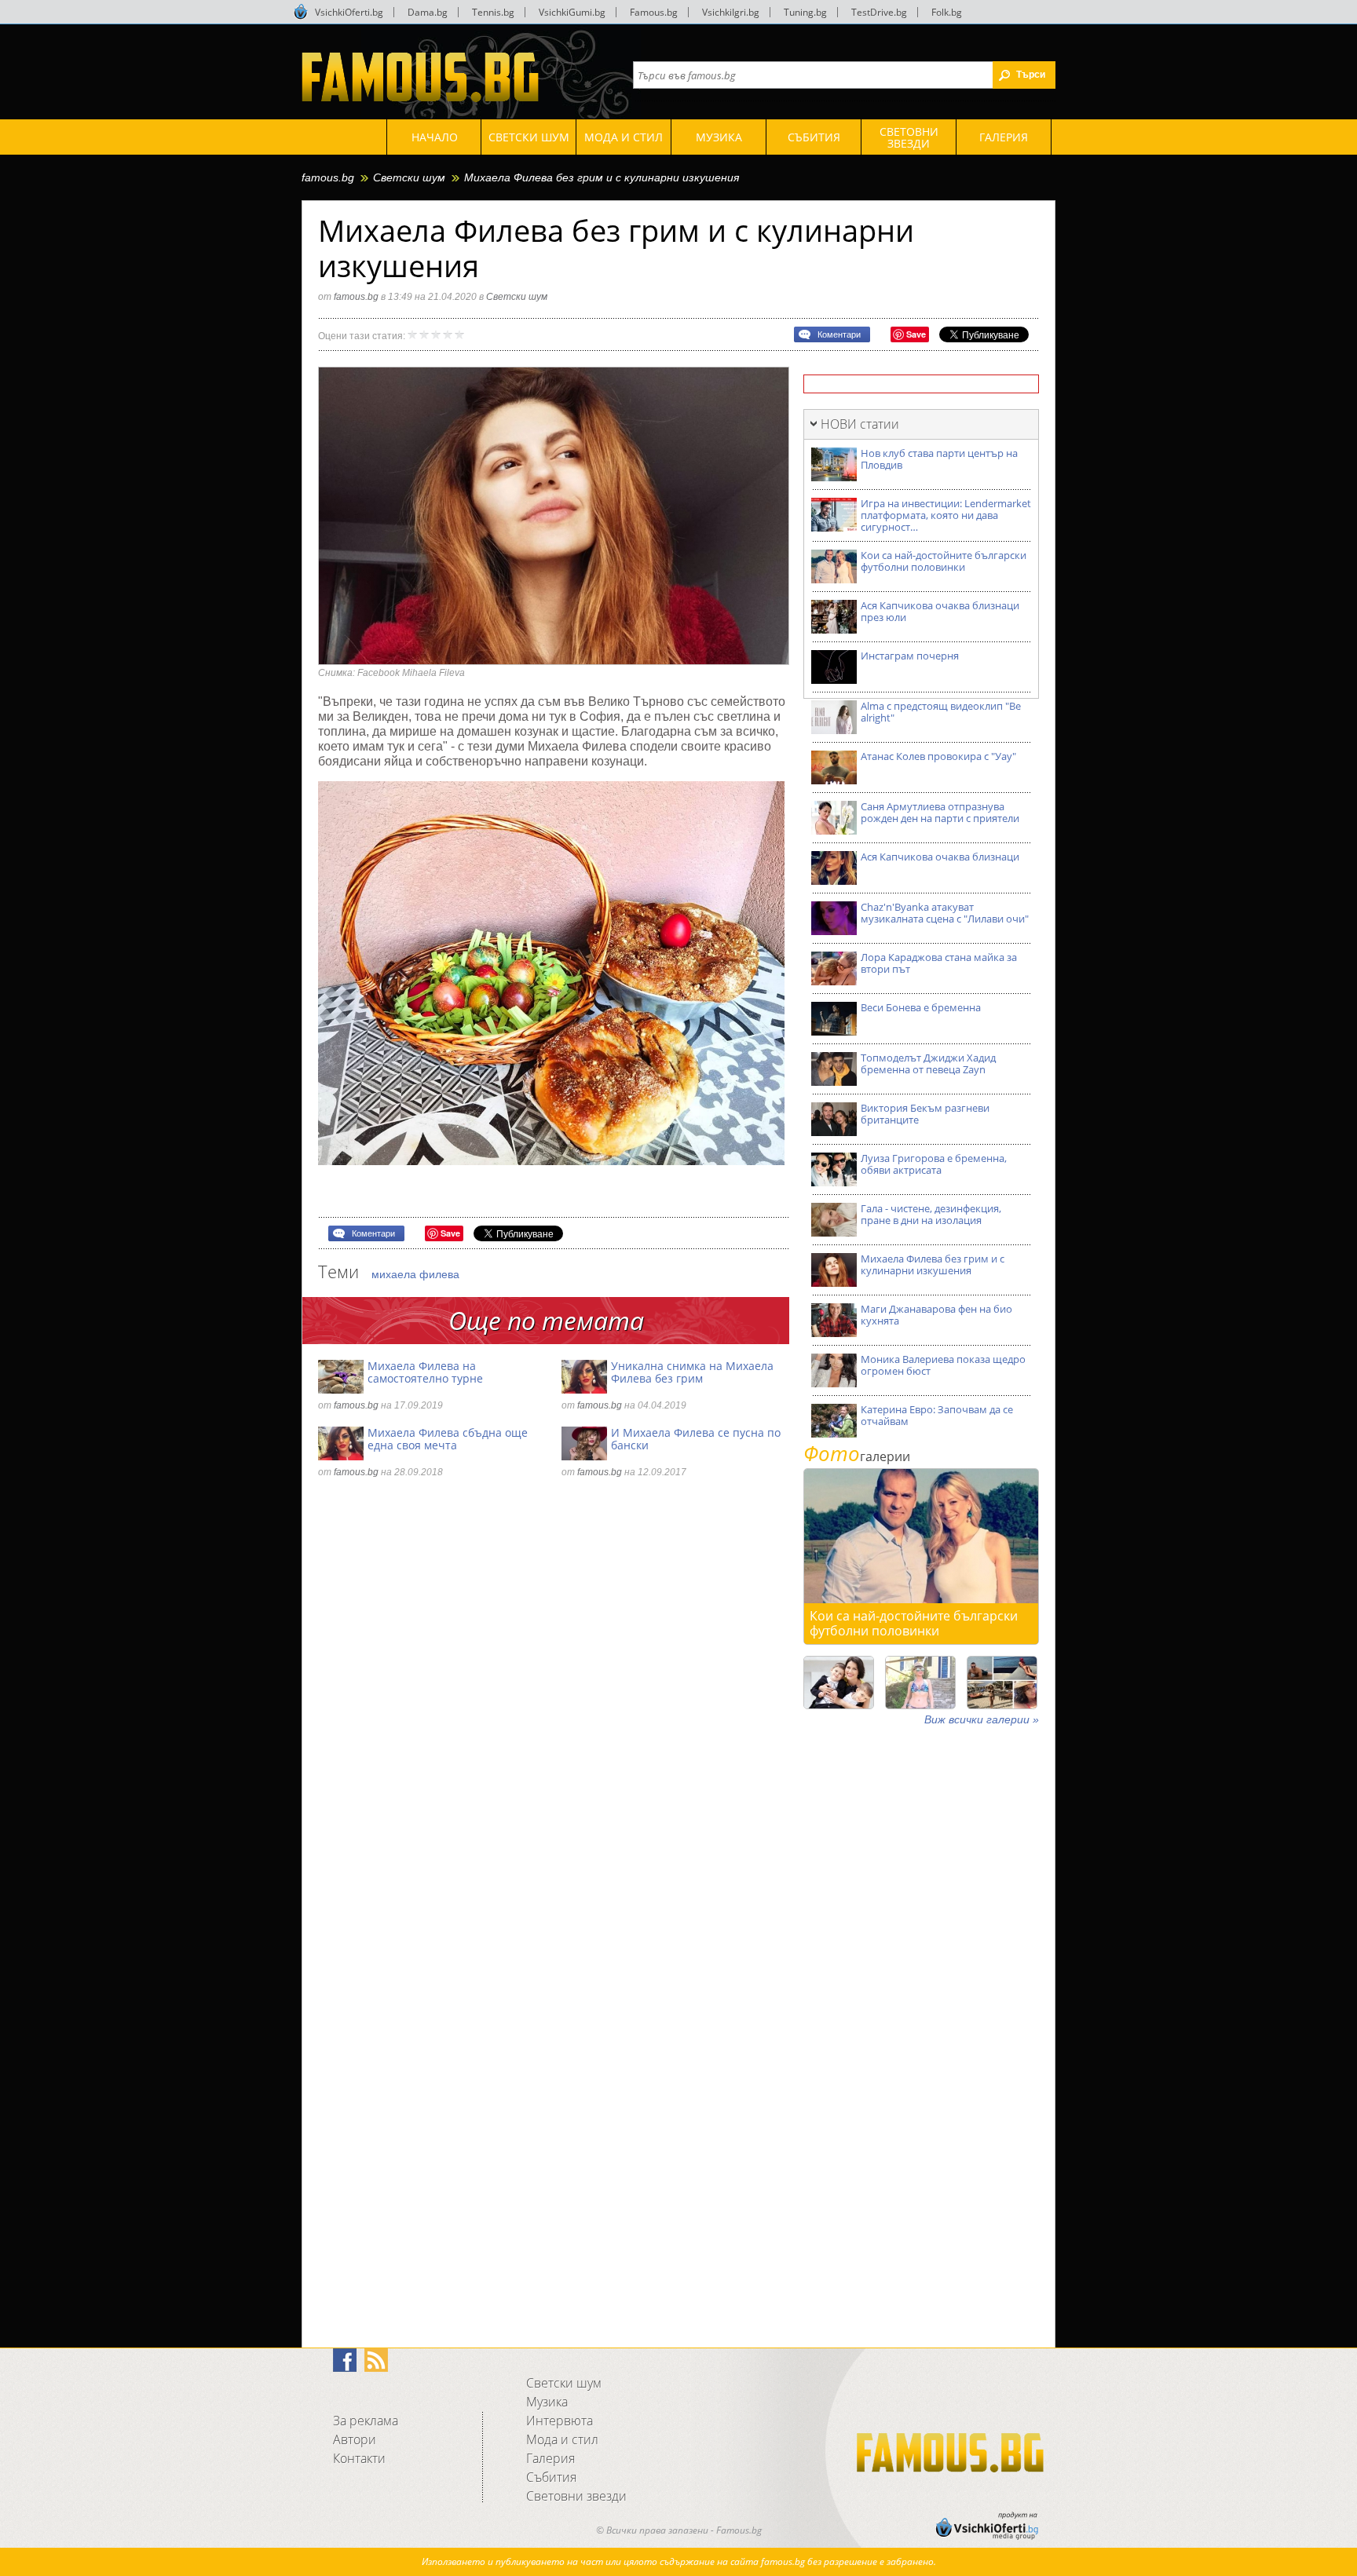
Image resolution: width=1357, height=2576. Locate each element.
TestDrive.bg (879, 12)
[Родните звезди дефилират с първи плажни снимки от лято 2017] (1002, 1683)
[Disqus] (554, 1705)
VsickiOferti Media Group (301, 12)
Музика (547, 2402)
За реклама (366, 2421)
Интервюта (560, 2421)
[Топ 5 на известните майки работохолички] (839, 1683)
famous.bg (328, 177)
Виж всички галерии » (982, 1719)
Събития (551, 2477)
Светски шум (409, 177)
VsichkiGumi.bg (572, 12)
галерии (857, 1456)
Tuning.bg (805, 12)
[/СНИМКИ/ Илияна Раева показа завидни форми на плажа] (920, 1683)
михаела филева (415, 1274)
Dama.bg (428, 12)
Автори (355, 2439)
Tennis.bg (493, 12)
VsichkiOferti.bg (349, 12)
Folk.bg (947, 12)
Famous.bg (654, 12)
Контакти (359, 2458)
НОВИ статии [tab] (860, 424)
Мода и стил (562, 2439)
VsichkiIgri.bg (731, 12)
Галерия (550, 2458)
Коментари (839, 334)
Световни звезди (576, 2496)
